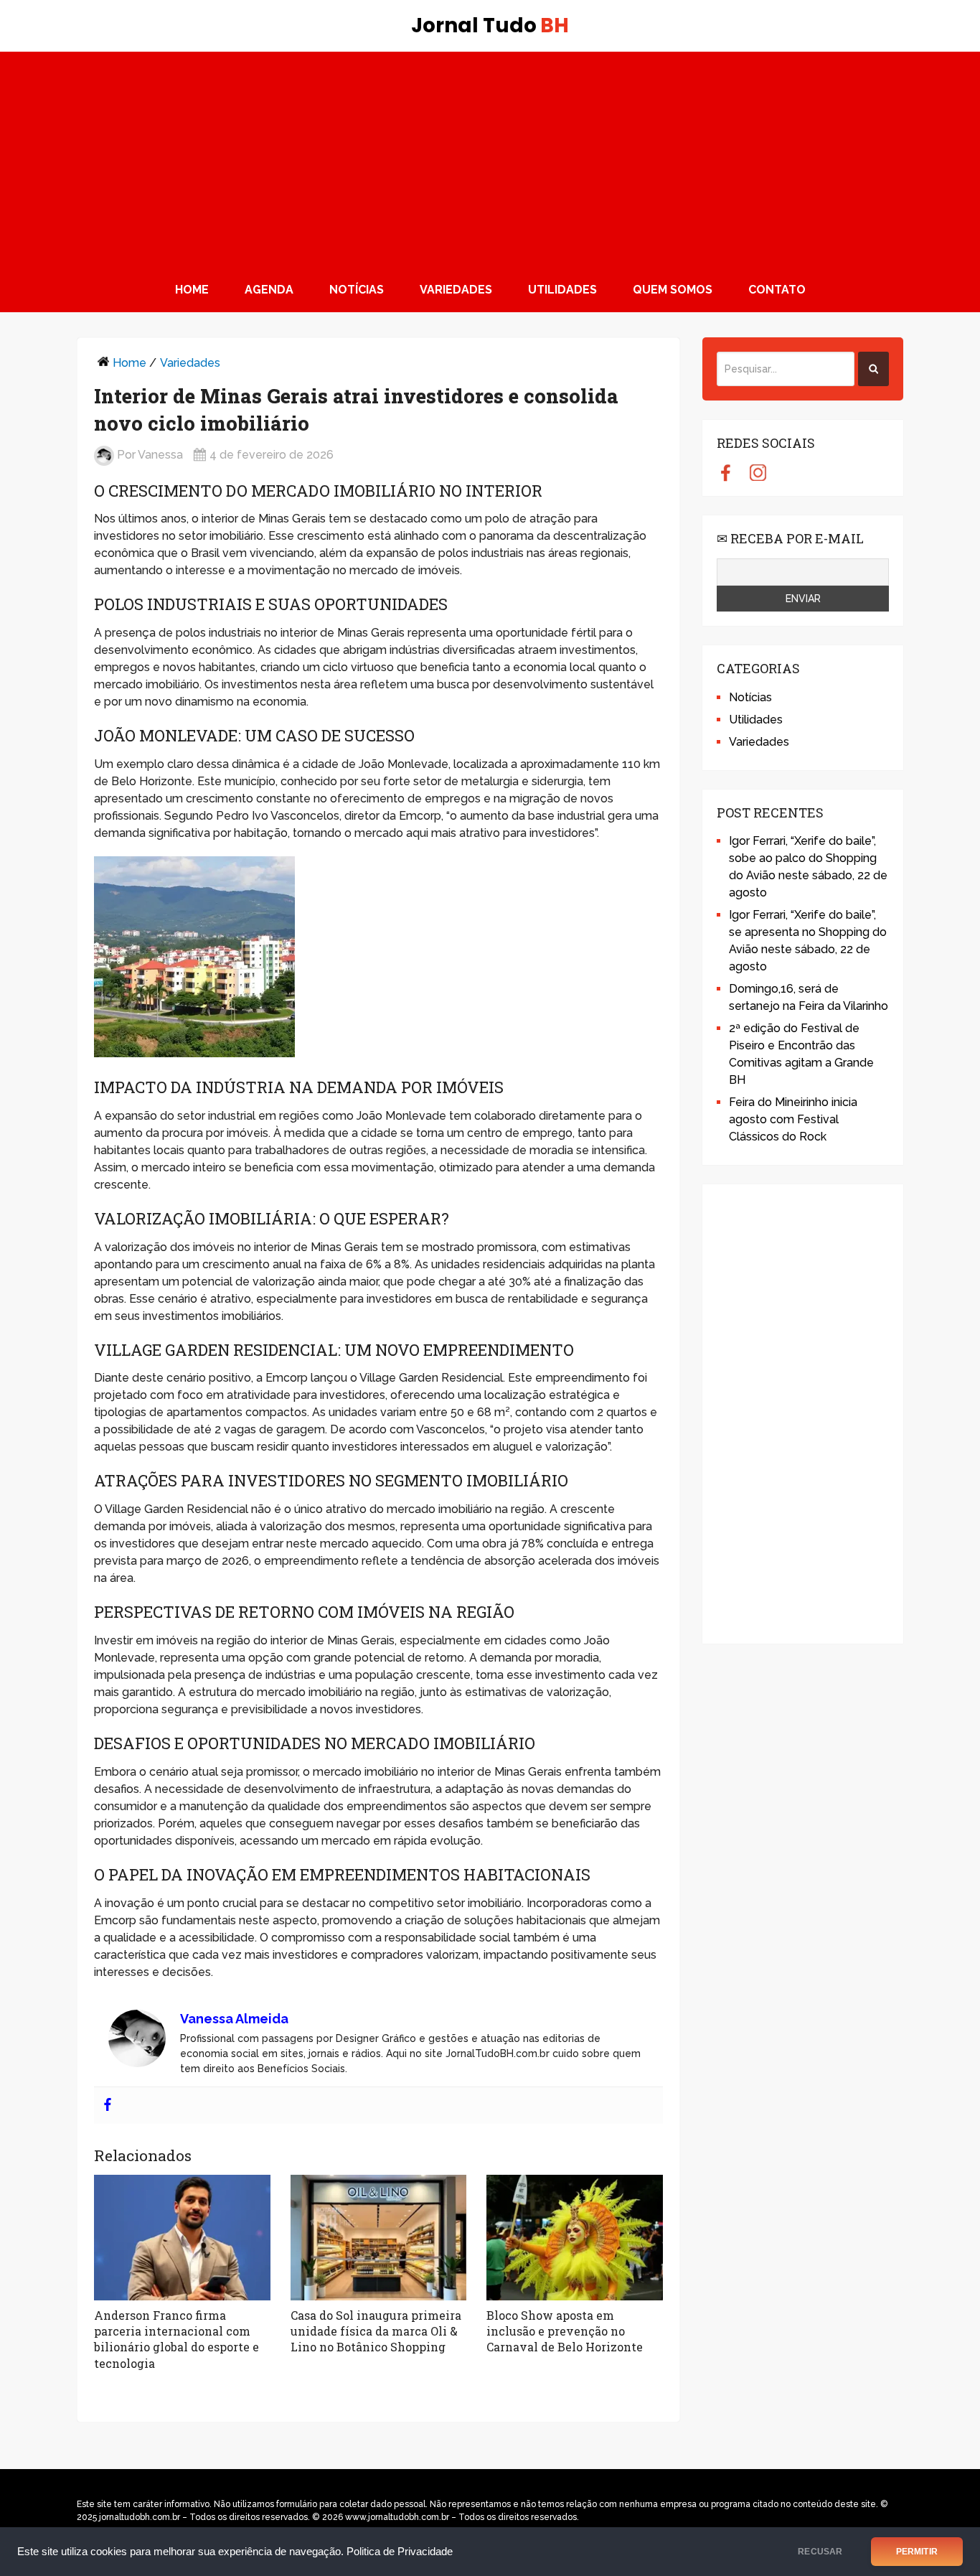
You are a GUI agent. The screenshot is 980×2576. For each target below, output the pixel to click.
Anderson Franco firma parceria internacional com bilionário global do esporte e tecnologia (176, 2339)
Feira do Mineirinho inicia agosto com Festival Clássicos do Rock (793, 1119)
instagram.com (758, 472)
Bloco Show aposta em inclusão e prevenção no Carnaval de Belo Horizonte (565, 2331)
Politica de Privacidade (400, 2552)
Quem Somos (673, 290)
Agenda (269, 290)
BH (490, 26)
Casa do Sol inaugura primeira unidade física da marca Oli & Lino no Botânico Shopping (376, 2331)
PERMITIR (917, 2552)
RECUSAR (820, 2552)
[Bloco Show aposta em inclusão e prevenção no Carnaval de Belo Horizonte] (575, 2238)
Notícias (357, 290)
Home (192, 290)
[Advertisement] (490, 159)
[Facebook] (108, 2106)
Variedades (456, 290)
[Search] (873, 369)
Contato (777, 290)
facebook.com (726, 472)
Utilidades (562, 290)
